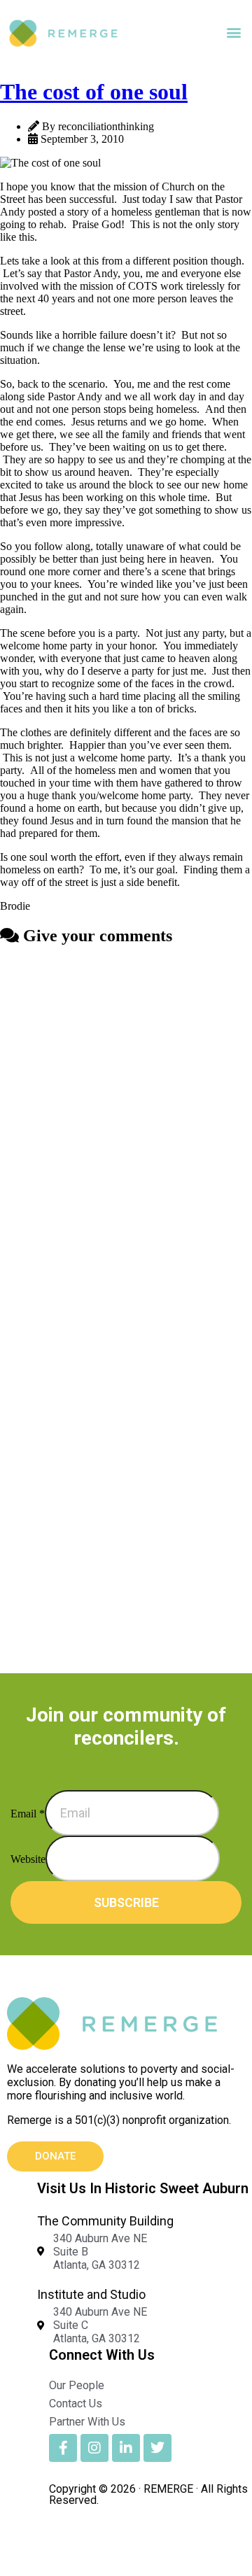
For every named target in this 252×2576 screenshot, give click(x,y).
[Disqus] (126, 1134)
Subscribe (126, 1902)
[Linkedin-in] (126, 2448)
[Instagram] (94, 2448)
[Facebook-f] (63, 2448)
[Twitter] (157, 2448)
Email (28, 1814)
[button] (233, 33)
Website (28, 1859)
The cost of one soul (94, 92)
